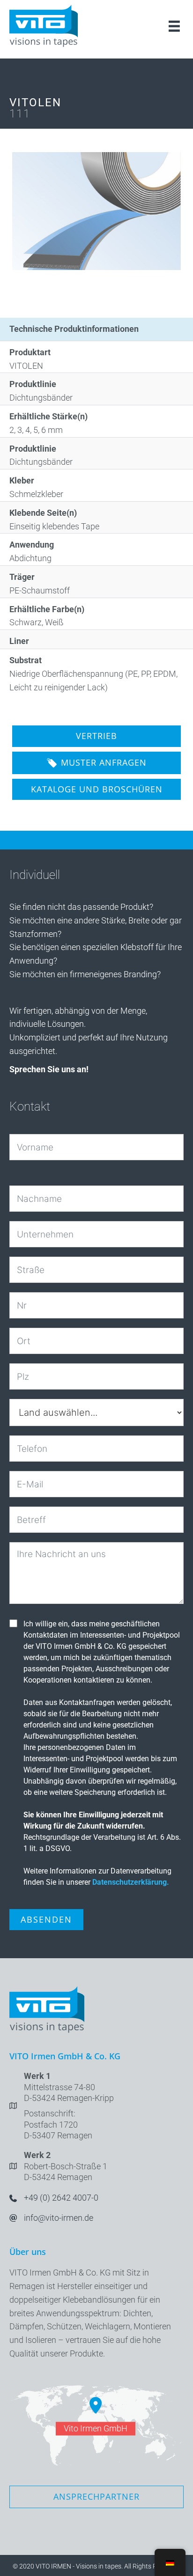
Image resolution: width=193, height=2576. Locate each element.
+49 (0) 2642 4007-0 (61, 2198)
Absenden (46, 1919)
